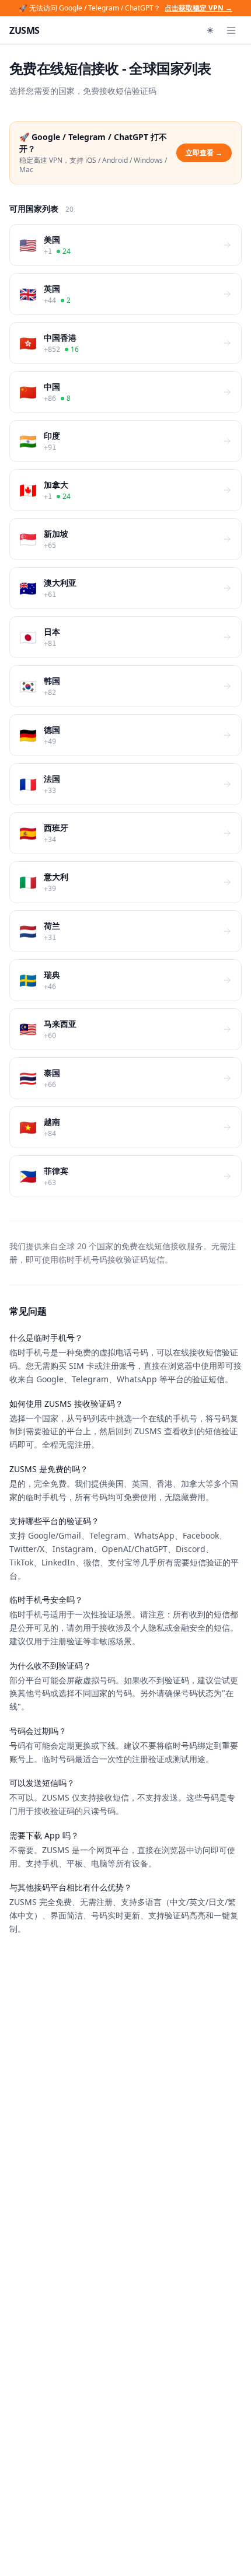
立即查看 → (204, 153)
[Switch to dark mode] (210, 30)
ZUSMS (25, 30)
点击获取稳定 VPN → (198, 8)
